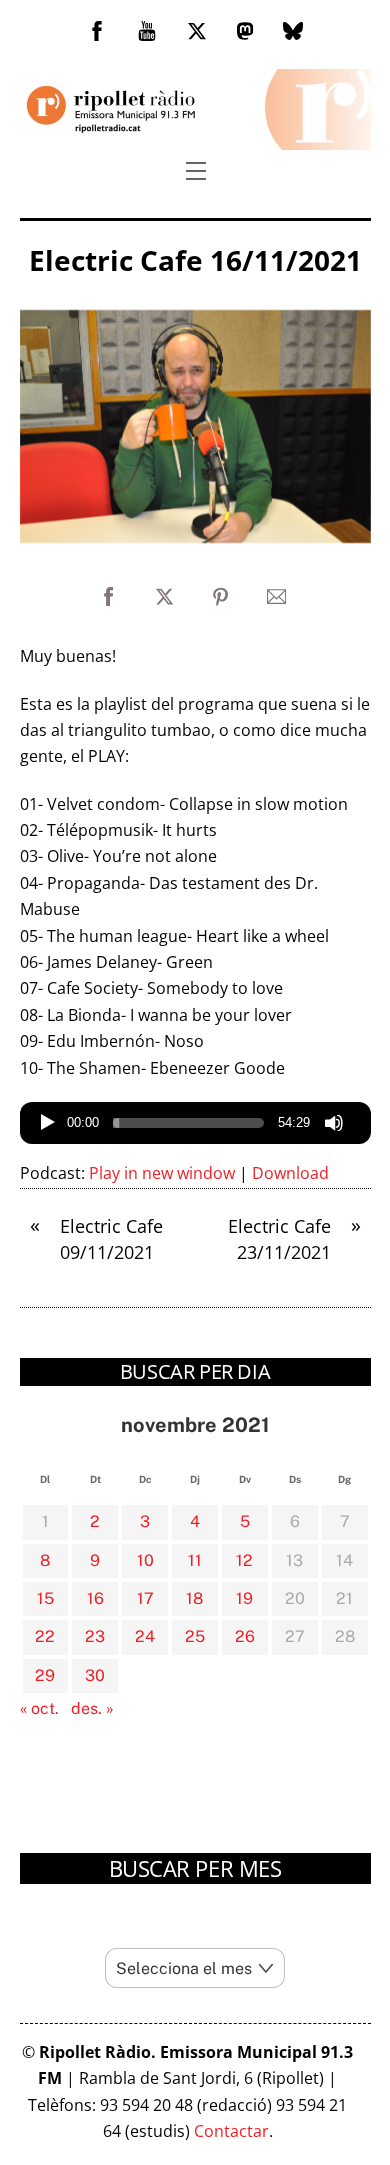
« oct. (39, 1708)
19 (244, 1598)
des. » (92, 1708)
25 (195, 1636)
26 (245, 1636)
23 (95, 1636)
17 (145, 1598)
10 (145, 1560)
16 (95, 1598)
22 (45, 1636)
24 (145, 1636)
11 (195, 1560)
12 (244, 1560)
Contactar (231, 2131)
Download (290, 1173)
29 (45, 1675)
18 (194, 1598)
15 (45, 1598)
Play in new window (162, 1173)
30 (95, 1675)
